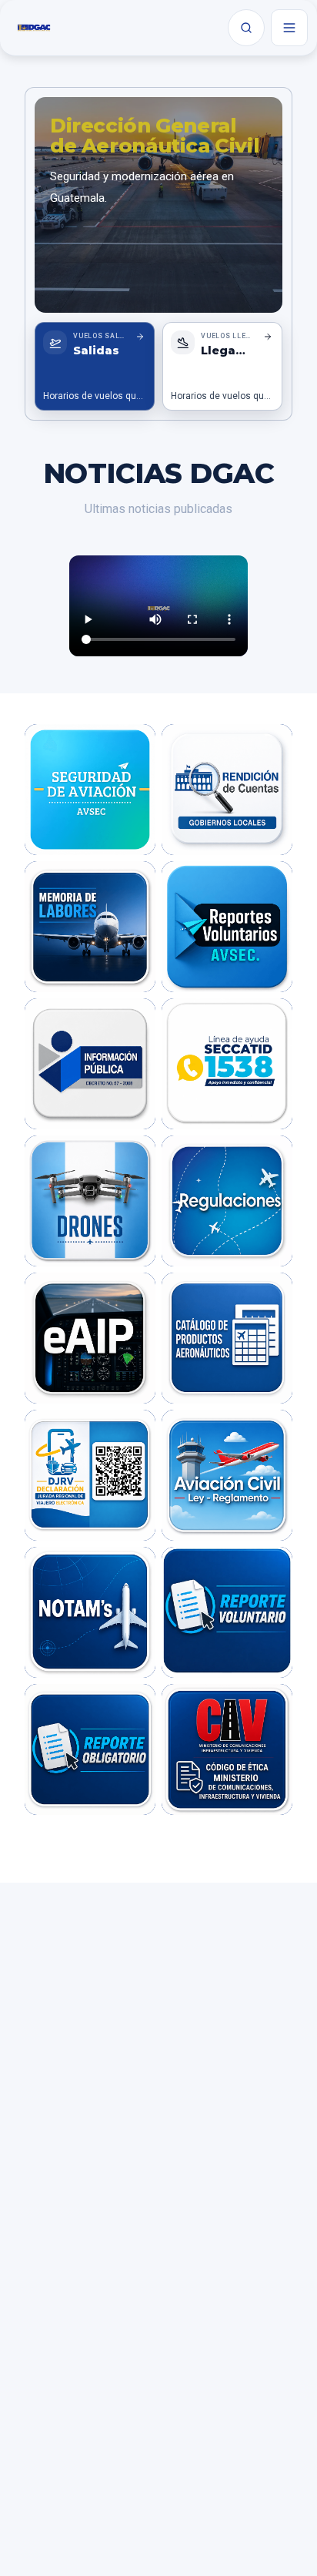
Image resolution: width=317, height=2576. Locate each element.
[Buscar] (246, 28)
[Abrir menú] (289, 28)
